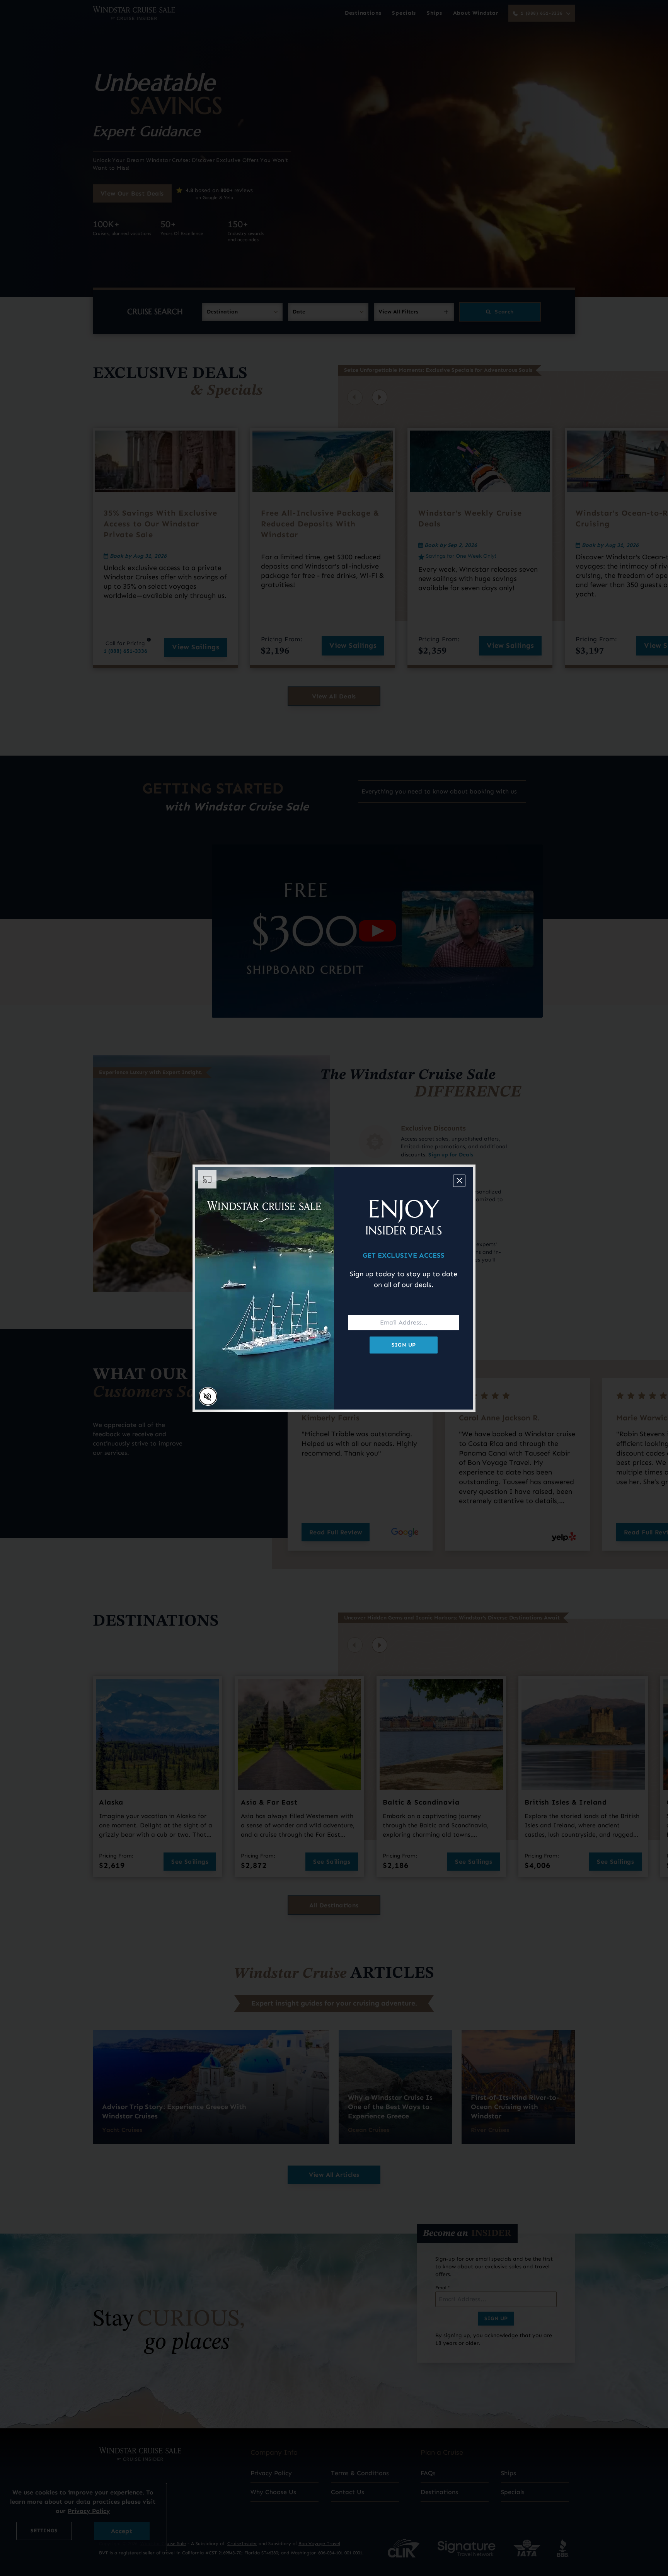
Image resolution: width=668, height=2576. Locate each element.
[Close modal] (459, 1181)
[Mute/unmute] (208, 1396)
